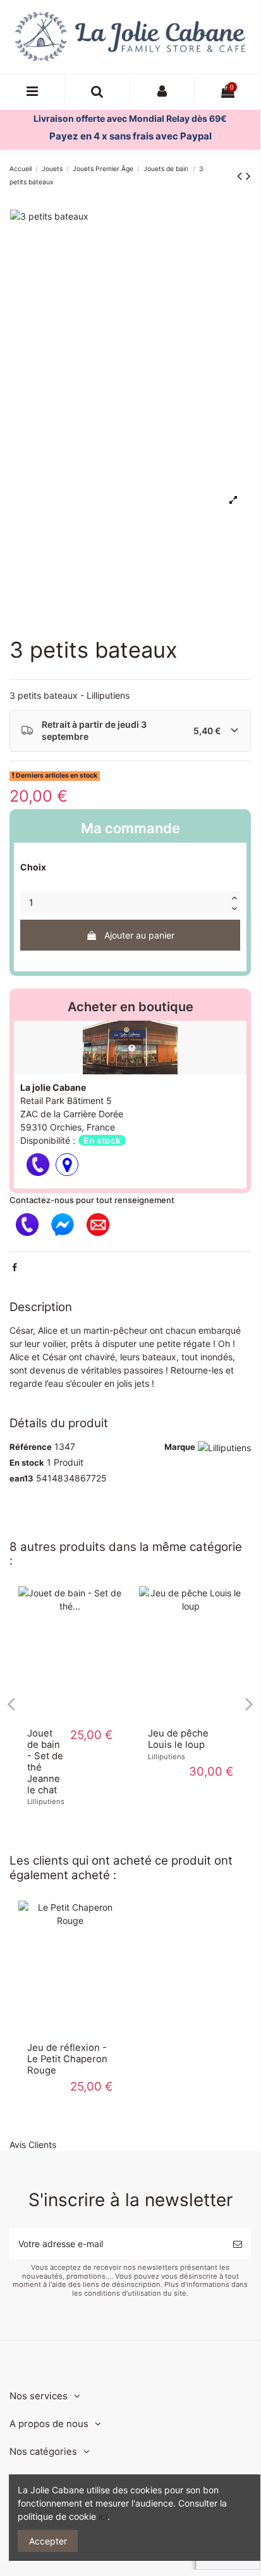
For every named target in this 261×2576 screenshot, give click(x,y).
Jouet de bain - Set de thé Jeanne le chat (45, 1762)
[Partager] (15, 1267)
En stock (27, 1463)
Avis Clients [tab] (33, 2145)
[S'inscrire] (238, 2244)
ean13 (21, 1478)
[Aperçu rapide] (70, 1715)
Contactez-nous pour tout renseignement (92, 1200)
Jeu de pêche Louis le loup (178, 1739)
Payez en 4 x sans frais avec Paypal (130, 136)
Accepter (48, 2541)
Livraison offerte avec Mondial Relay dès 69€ (130, 118)
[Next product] (248, 176)
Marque (180, 1447)
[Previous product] (241, 176)
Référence (31, 1447)
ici (103, 2516)
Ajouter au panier (139, 935)
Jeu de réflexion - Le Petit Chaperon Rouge (67, 2059)
